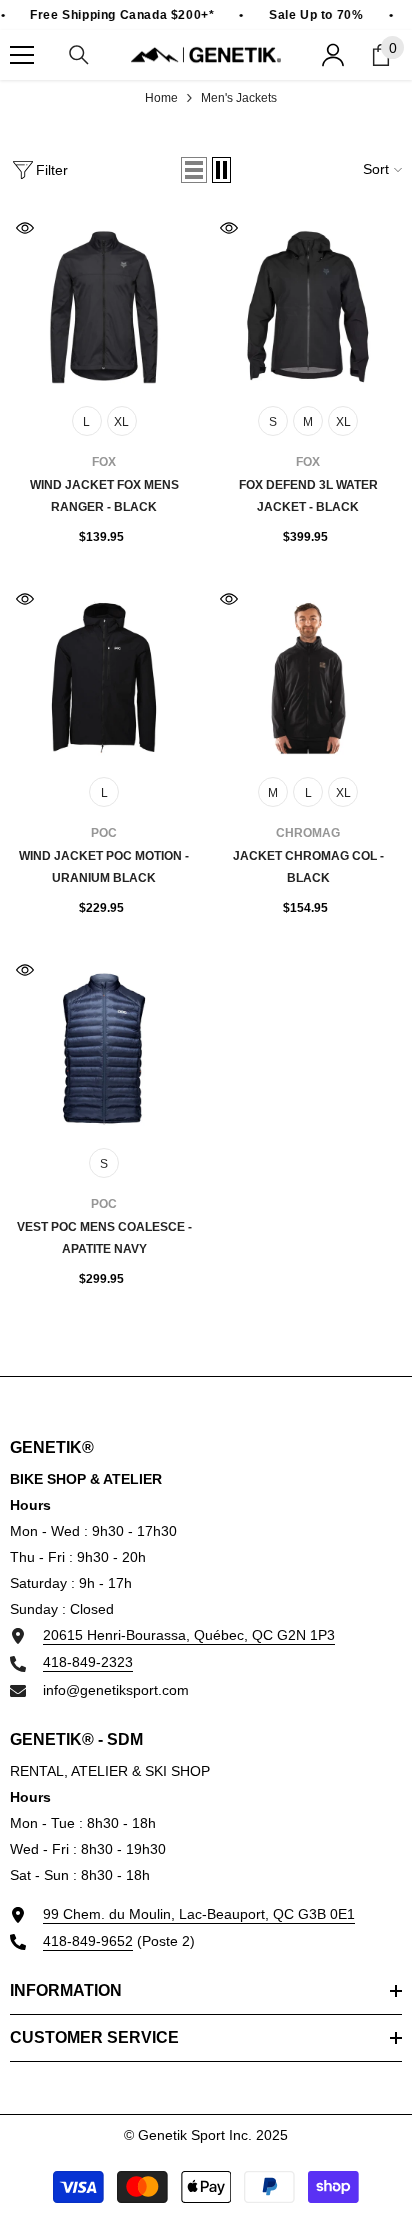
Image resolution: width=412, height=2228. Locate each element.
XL (121, 422)
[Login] (333, 55)
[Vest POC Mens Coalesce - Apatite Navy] (104, 1049)
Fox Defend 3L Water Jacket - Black (308, 496)
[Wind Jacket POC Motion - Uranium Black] (104, 678)
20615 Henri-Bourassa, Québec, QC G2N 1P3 (189, 1635)
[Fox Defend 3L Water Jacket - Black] (308, 307)
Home (161, 98)
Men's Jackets (239, 98)
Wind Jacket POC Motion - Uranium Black (104, 867)
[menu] (22, 55)
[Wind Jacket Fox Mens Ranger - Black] (104, 307)
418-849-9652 (88, 1941)
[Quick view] (25, 228)
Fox (104, 462)
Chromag (308, 833)
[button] (194, 170)
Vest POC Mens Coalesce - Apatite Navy (104, 1238)
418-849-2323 (88, 1662)
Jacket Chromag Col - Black (308, 867)
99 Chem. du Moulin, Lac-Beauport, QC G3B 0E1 (199, 1914)
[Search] (79, 55)
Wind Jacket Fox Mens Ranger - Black (104, 496)
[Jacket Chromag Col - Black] (308, 678)
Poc (104, 833)
